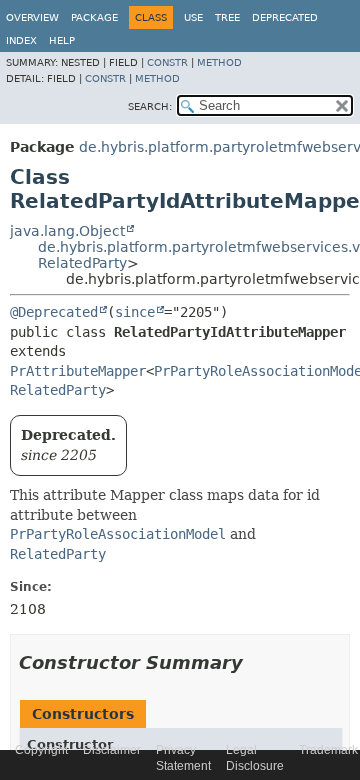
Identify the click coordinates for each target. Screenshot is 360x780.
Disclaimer (112, 750)
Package (94, 17)
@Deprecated (54, 312)
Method (219, 62)
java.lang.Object (67, 231)
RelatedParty (82, 263)
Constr (167, 62)
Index (21, 40)
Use (193, 17)
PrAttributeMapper (78, 371)
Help (62, 40)
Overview (32, 17)
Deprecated (285, 17)
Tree (227, 17)
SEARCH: (150, 106)
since (135, 312)
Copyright (41, 750)
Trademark (328, 750)
